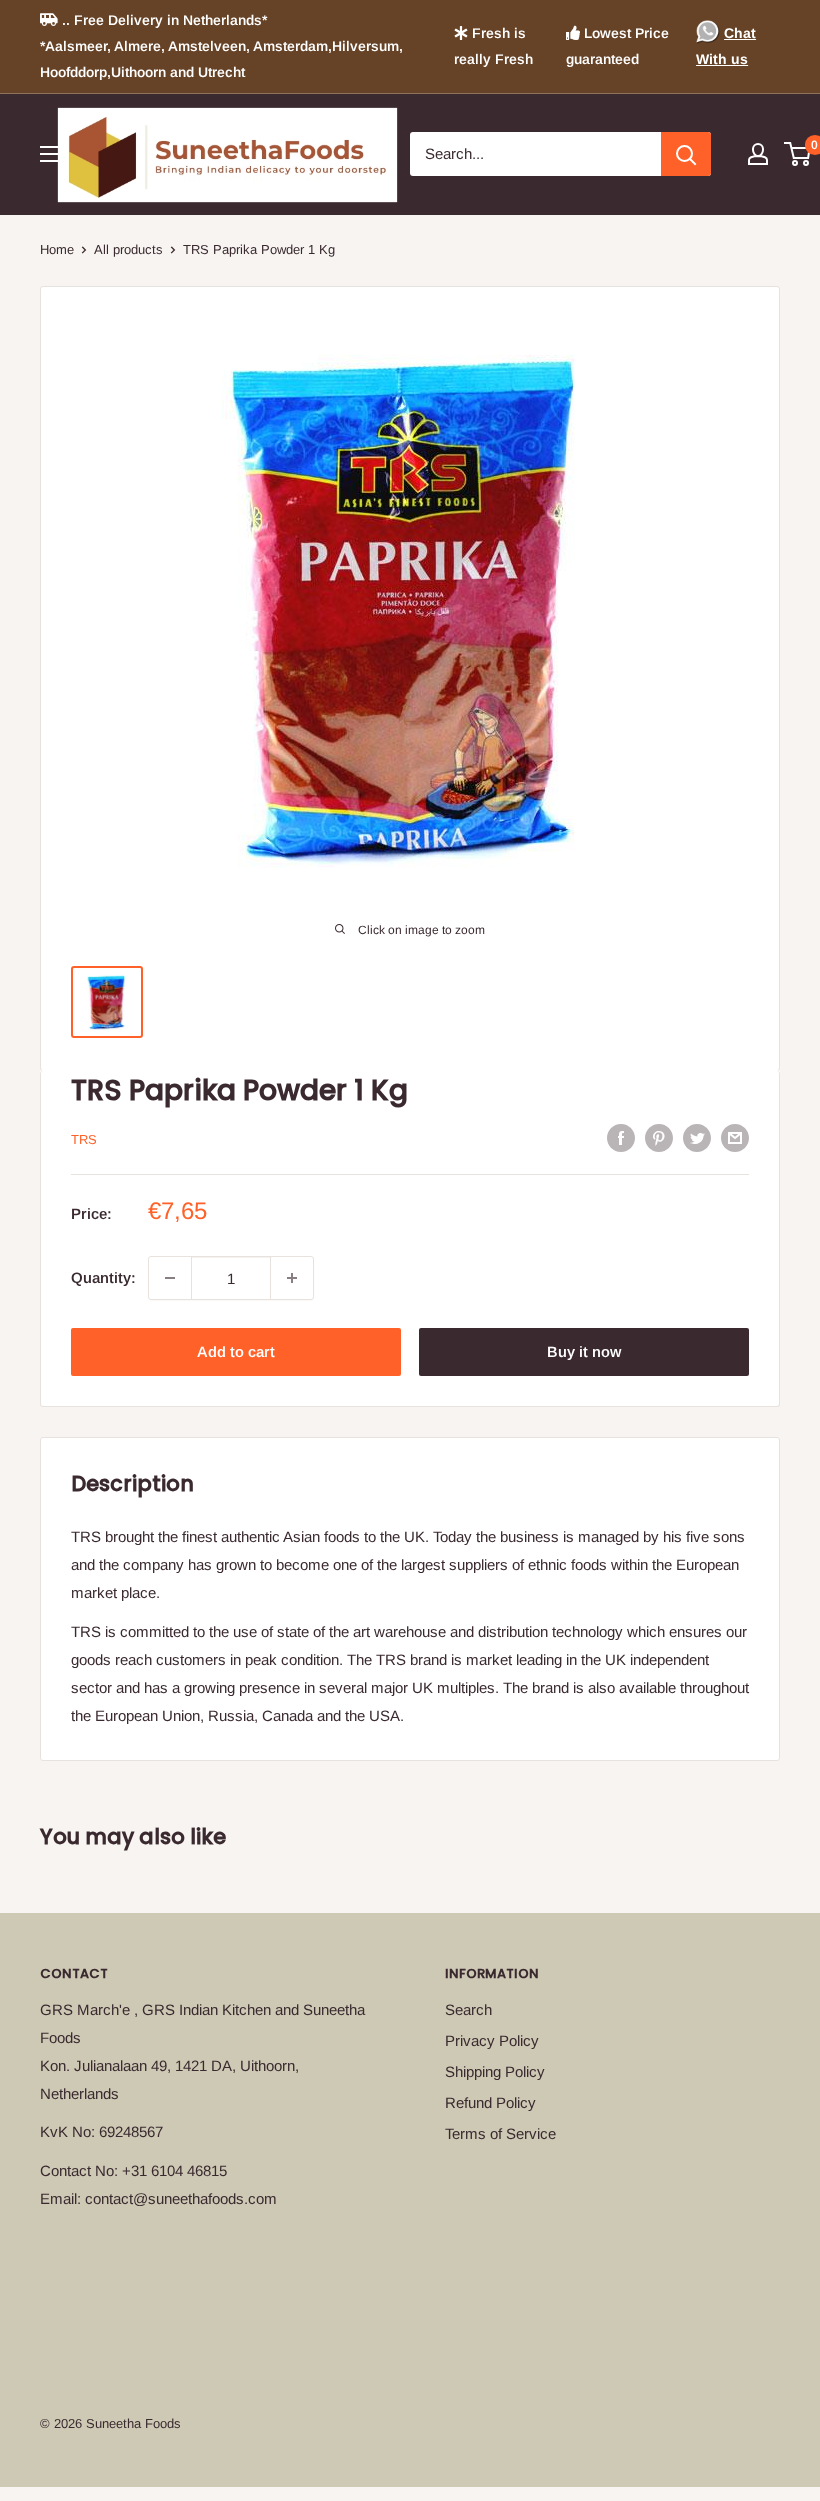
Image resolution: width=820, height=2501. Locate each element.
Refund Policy (490, 2102)
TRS (84, 1139)
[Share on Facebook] (621, 1137)
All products (128, 249)
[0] (798, 154)
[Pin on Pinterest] (659, 1137)
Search (468, 2009)
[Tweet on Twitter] (697, 1137)
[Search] (686, 154)
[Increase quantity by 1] (292, 1278)
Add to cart (236, 1351)
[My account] (758, 154)
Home (57, 249)
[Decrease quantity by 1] (170, 1278)
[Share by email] (735, 1137)
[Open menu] (50, 154)
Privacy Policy (492, 2040)
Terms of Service (500, 2133)
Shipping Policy (495, 2071)
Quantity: (103, 1277)
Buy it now (584, 1351)
